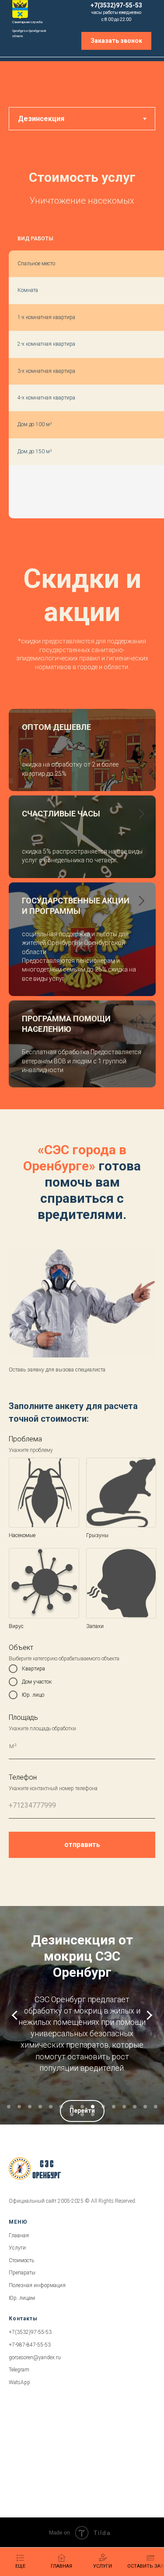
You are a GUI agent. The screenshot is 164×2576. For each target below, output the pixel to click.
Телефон (23, 1777)
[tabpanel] (82, 359)
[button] (116, 41)
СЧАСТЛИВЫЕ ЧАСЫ (61, 814)
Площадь (23, 1717)
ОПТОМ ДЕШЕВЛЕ (56, 727)
